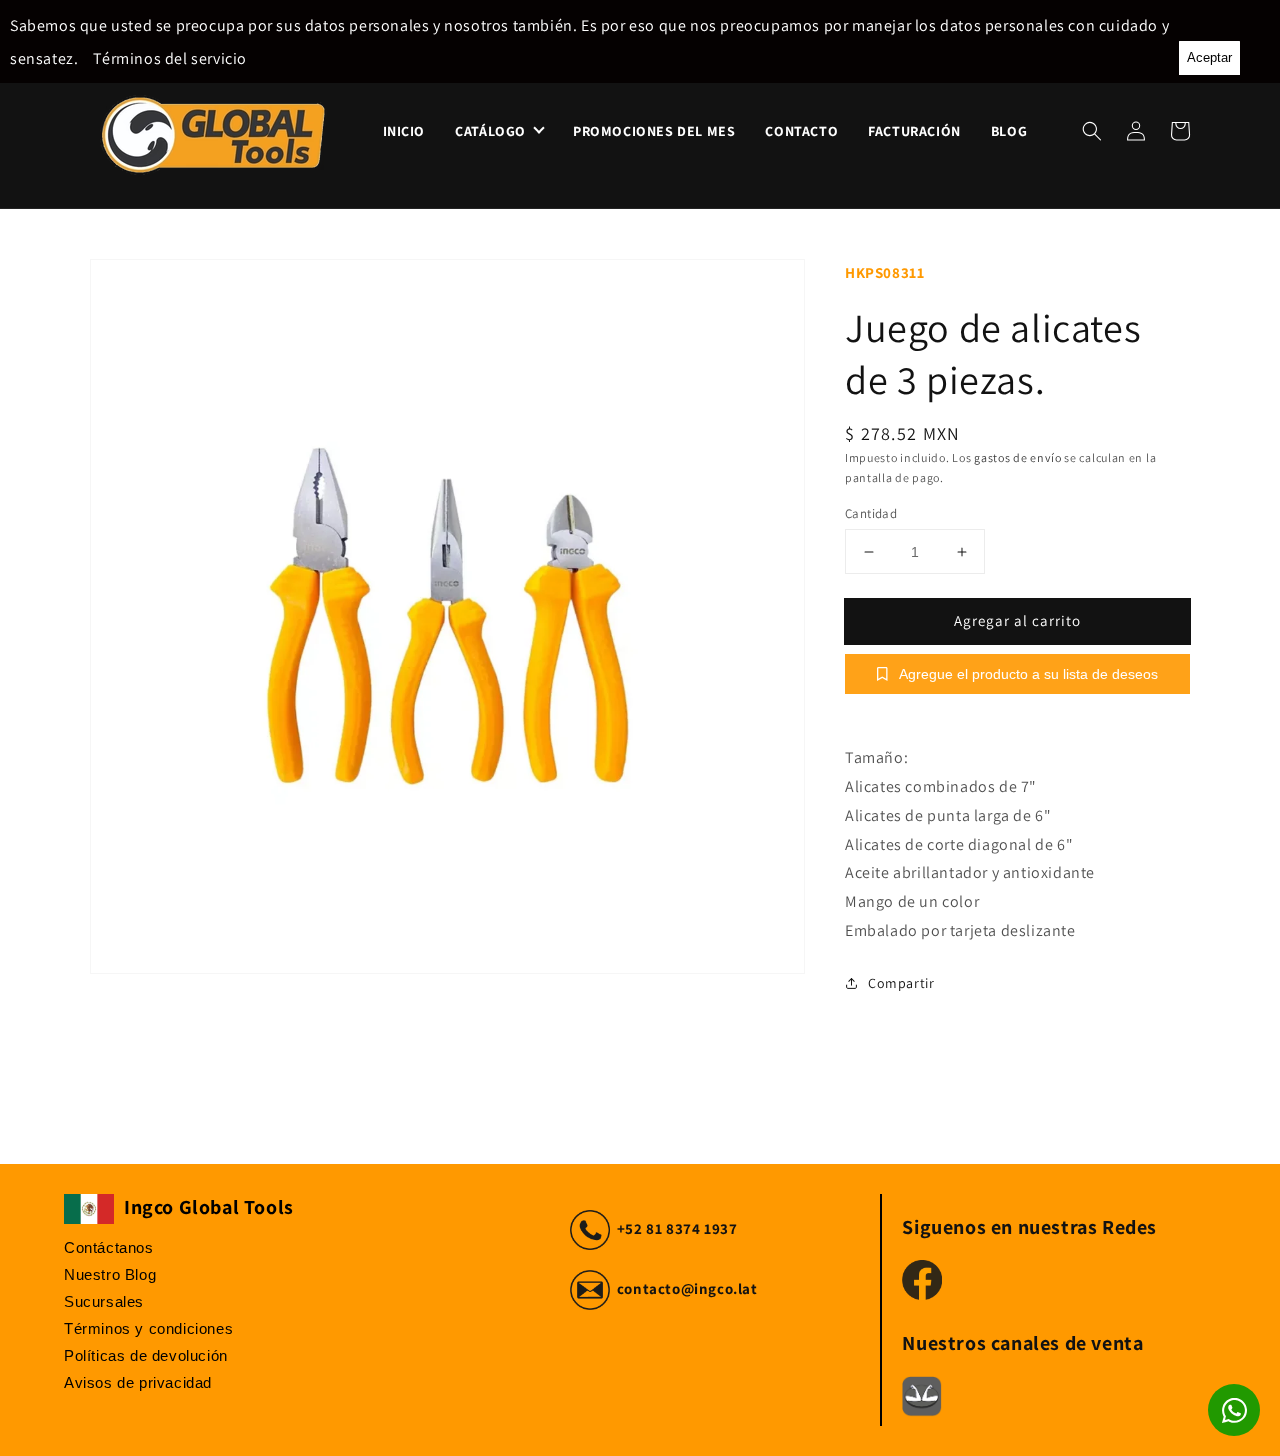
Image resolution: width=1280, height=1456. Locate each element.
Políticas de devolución (146, 1355)
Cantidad (871, 513)
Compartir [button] (901, 983)
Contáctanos (109, 1247)
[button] (1092, 131)
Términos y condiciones (148, 1328)
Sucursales (104, 1301)
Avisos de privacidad (138, 1382)
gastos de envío (1018, 457)
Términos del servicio (170, 58)
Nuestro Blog (110, 1274)
